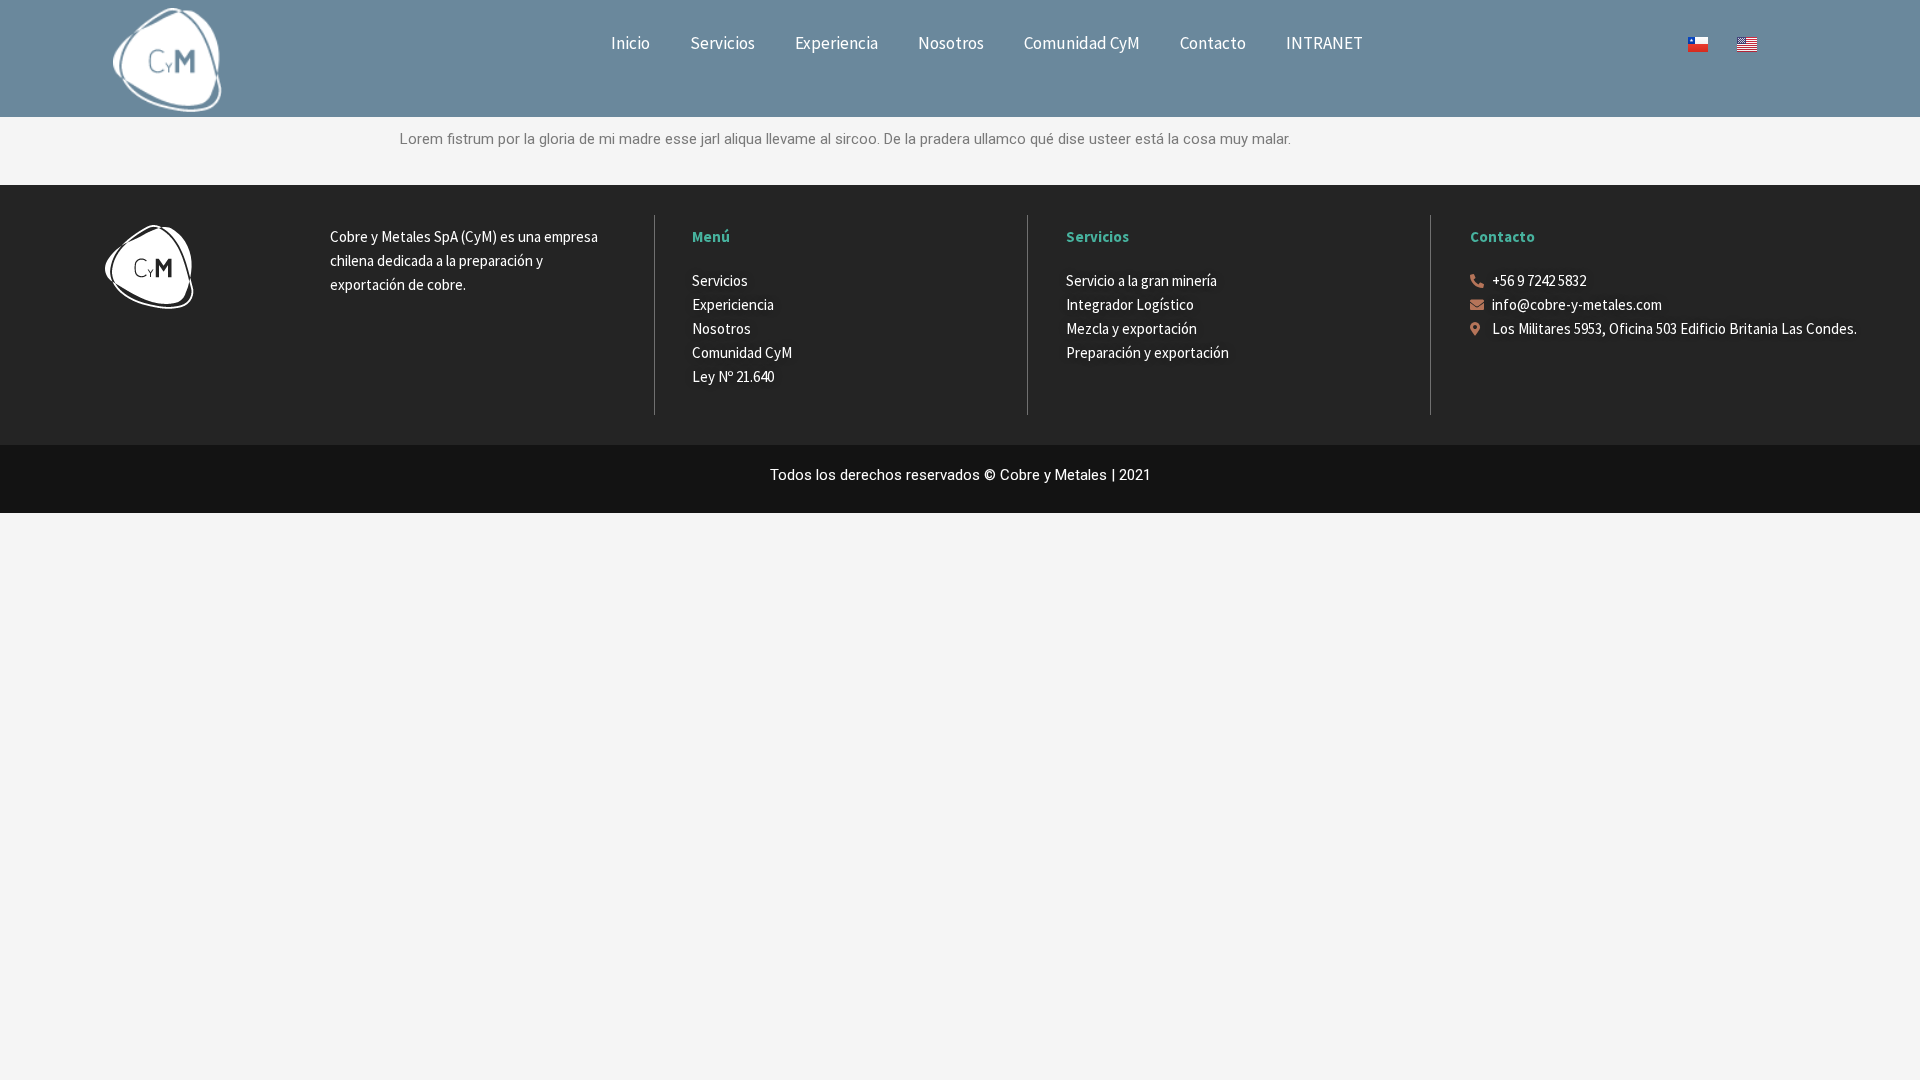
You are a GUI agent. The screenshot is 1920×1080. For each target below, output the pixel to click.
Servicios (722, 43)
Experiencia (836, 43)
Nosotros (951, 43)
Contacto (1213, 43)
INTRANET (1324, 43)
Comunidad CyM (1082, 43)
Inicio (630, 43)
